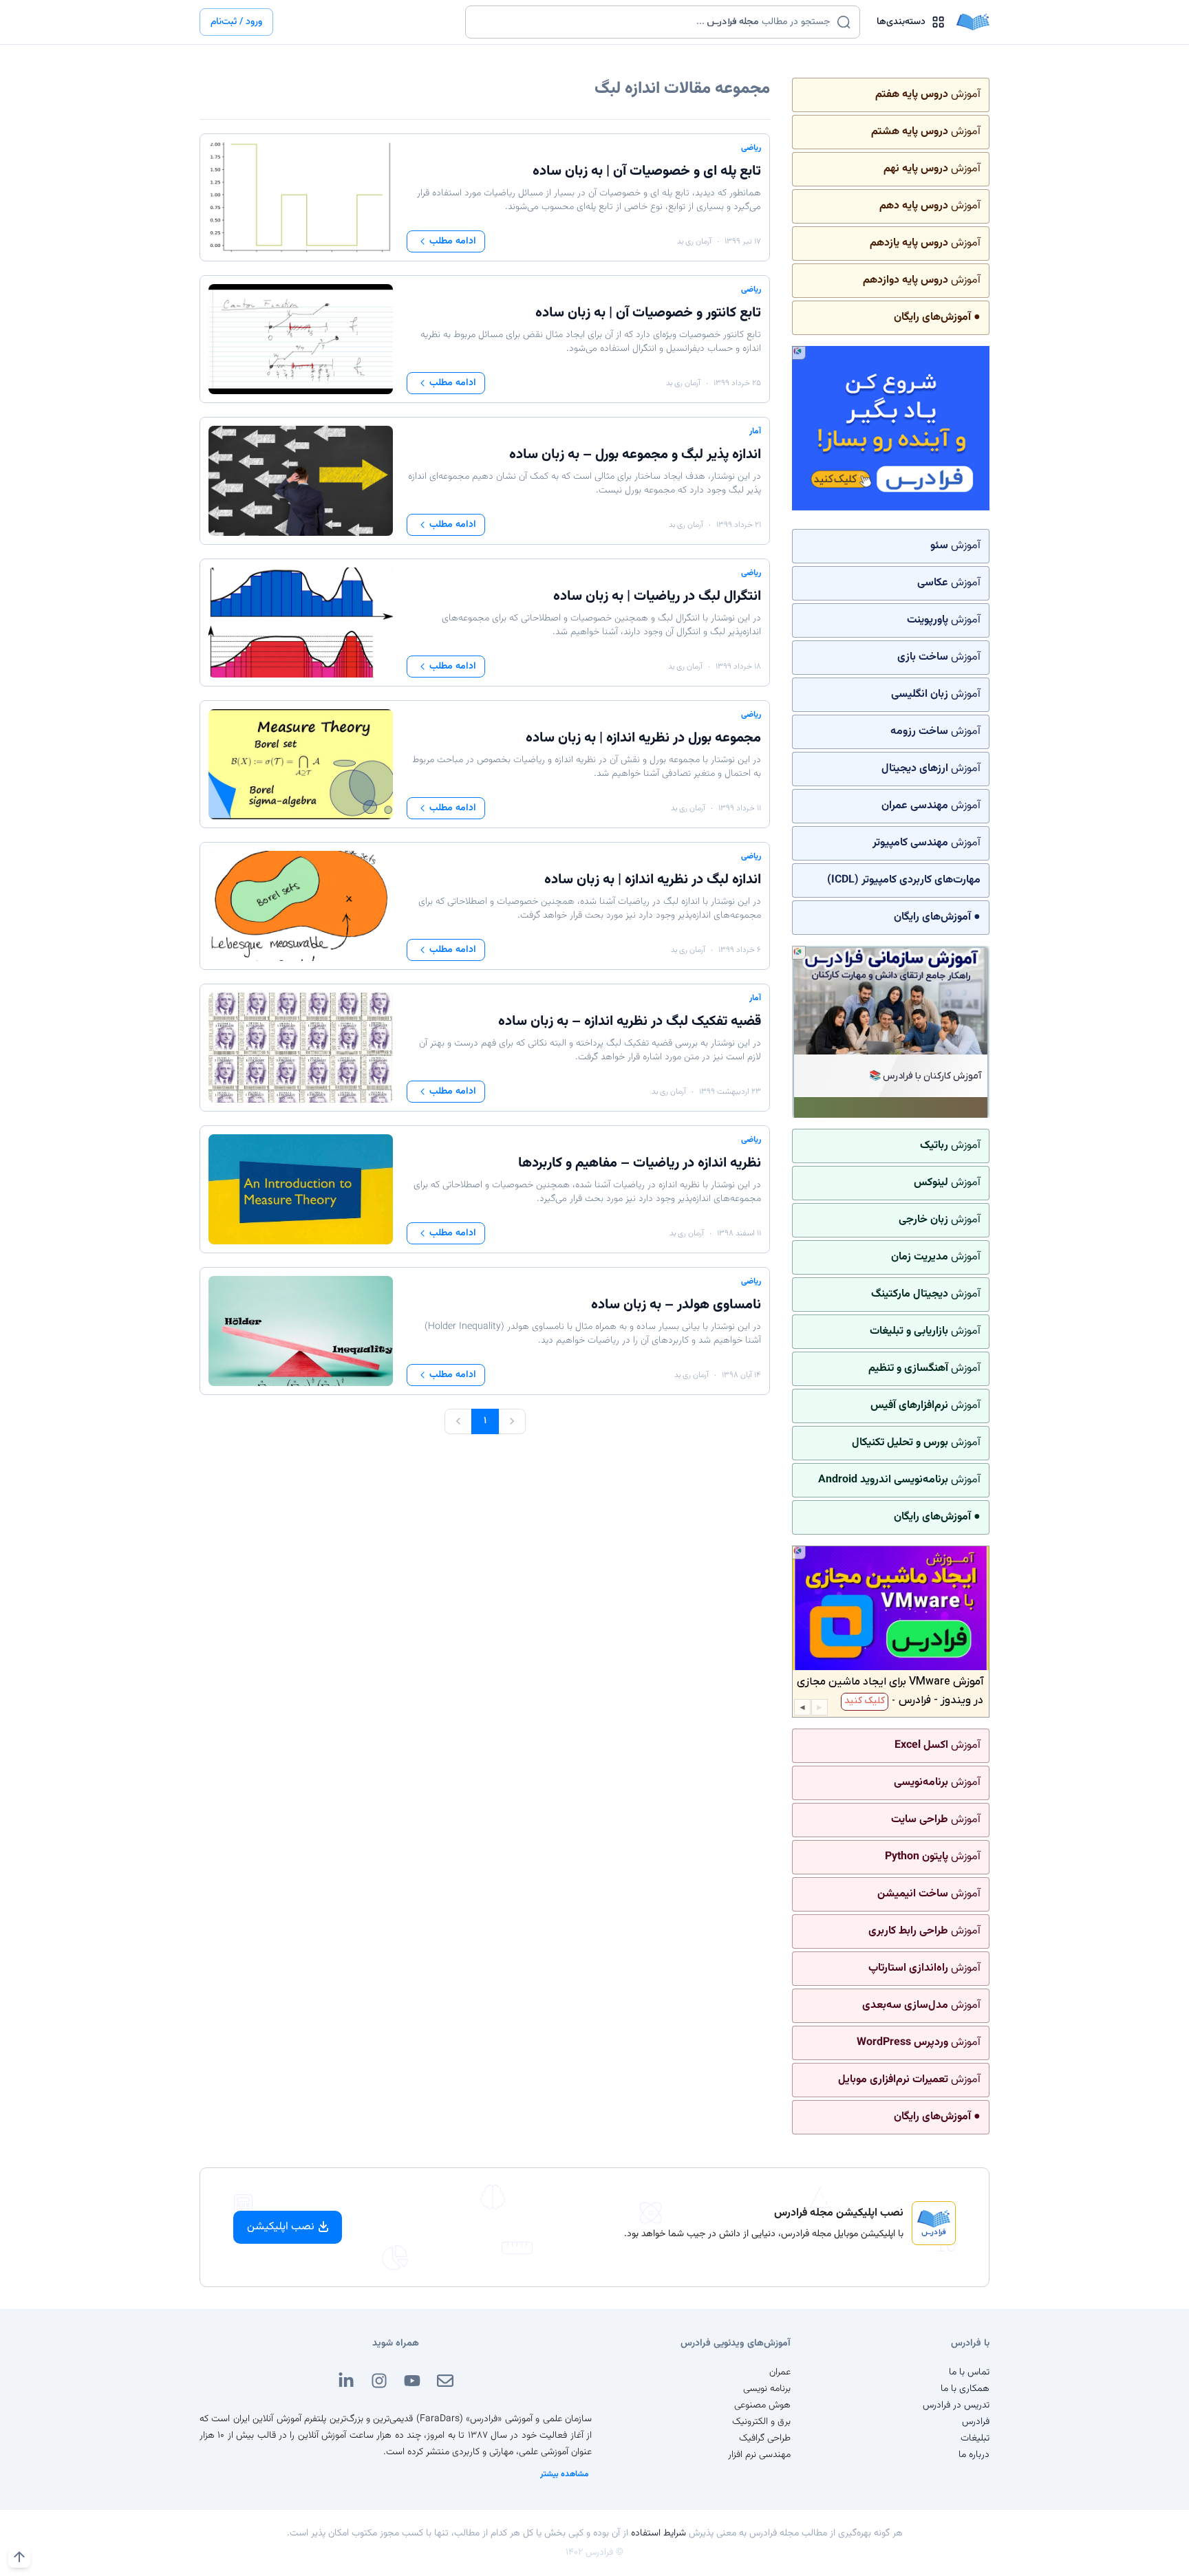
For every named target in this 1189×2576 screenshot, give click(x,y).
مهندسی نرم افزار (759, 2455)
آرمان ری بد (694, 241)
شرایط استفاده (658, 2533)
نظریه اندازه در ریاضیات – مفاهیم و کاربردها (640, 1163)
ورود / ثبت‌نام (236, 22)
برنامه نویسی (767, 2389)
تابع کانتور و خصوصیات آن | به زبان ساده (648, 313)
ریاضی (751, 148)
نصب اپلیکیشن (281, 2227)
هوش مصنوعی (762, 2405)
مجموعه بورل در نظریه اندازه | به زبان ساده (643, 738)
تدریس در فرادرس (956, 2405)
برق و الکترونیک (761, 2422)
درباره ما (974, 2455)
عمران (780, 2372)
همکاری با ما (965, 2389)
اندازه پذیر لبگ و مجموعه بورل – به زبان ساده (635, 455)
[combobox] (654, 22)
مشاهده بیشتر (565, 2474)
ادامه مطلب (453, 241)
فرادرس (976, 2422)
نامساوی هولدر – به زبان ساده (676, 1305)
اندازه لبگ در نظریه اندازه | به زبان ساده (653, 880)
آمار (755, 431)
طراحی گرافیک (765, 2438)
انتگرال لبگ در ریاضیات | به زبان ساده (657, 596)
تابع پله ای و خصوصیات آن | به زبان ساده (647, 171)
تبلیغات (975, 2438)
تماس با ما (969, 2372)
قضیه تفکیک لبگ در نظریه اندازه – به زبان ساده (630, 1021)
